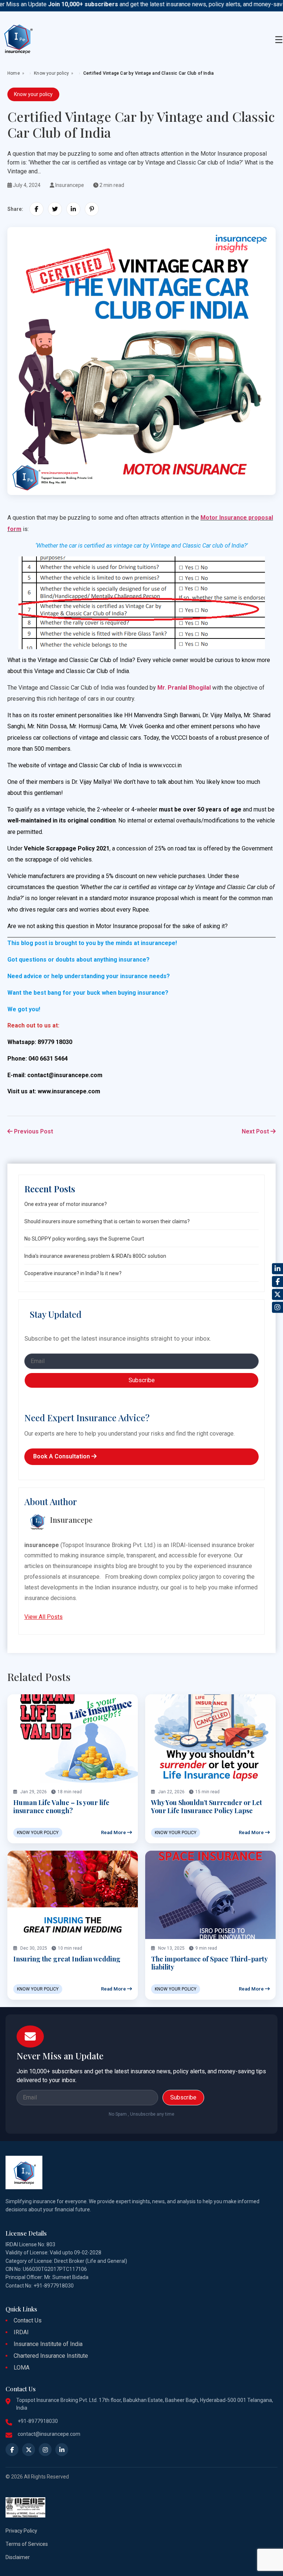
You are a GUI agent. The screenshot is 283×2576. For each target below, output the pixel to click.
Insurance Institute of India (48, 2344)
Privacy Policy (21, 2531)
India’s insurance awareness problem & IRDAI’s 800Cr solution (95, 1256)
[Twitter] (277, 1295)
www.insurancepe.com (69, 1091)
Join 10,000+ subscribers (60, 4)
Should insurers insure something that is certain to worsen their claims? (107, 1221)
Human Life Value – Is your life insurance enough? (61, 1807)
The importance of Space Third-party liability (209, 1963)
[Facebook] (277, 1282)
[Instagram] (277, 1308)
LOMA (22, 2368)
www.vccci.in (165, 765)
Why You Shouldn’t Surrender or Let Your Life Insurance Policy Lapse (207, 1807)
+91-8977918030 (38, 2421)
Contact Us (28, 2320)
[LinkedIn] (277, 1269)
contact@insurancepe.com (65, 1075)
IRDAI (21, 2332)
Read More (114, 1832)
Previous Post (33, 1131)
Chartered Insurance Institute (51, 2356)
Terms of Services (27, 2544)
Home (14, 73)
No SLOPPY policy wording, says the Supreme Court (84, 1239)
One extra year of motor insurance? (66, 1204)
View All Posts (43, 1617)
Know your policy (51, 73)
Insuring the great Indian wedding (67, 1959)
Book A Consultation (62, 1456)
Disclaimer (18, 2557)
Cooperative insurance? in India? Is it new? (73, 1273)
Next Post (256, 1131)
